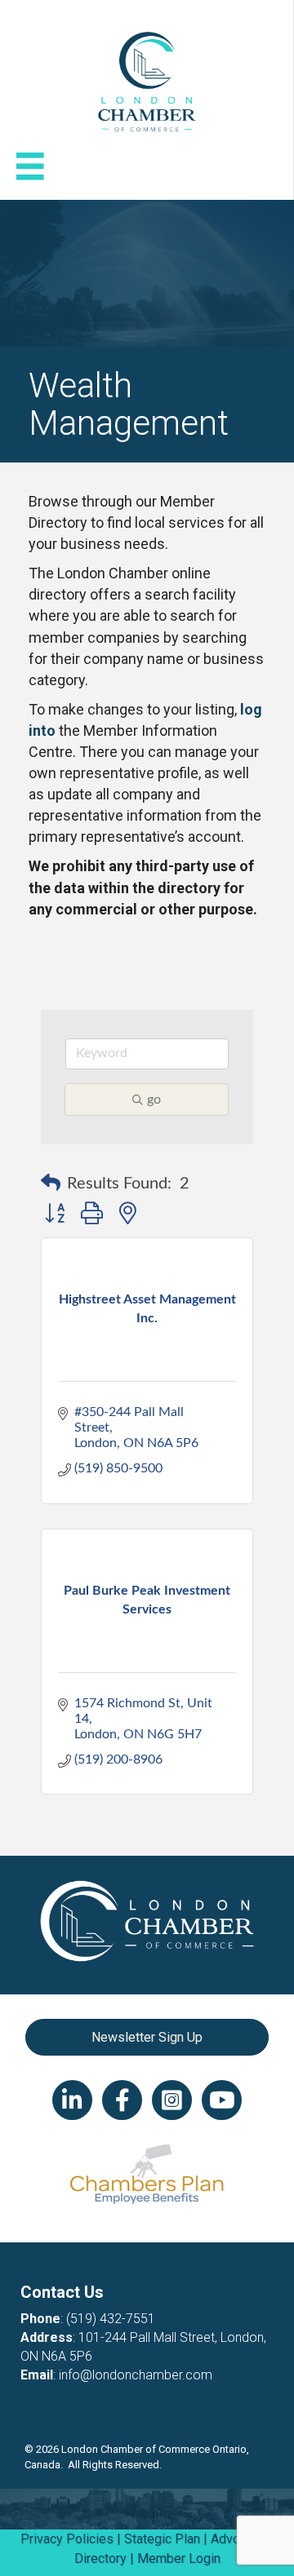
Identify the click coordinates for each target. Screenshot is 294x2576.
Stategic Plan (162, 2539)
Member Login (179, 2558)
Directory (100, 2558)
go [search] (154, 1100)
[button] (51, 1184)
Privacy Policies (67, 2539)
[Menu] (30, 166)
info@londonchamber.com (136, 2375)
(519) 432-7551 (111, 2319)
